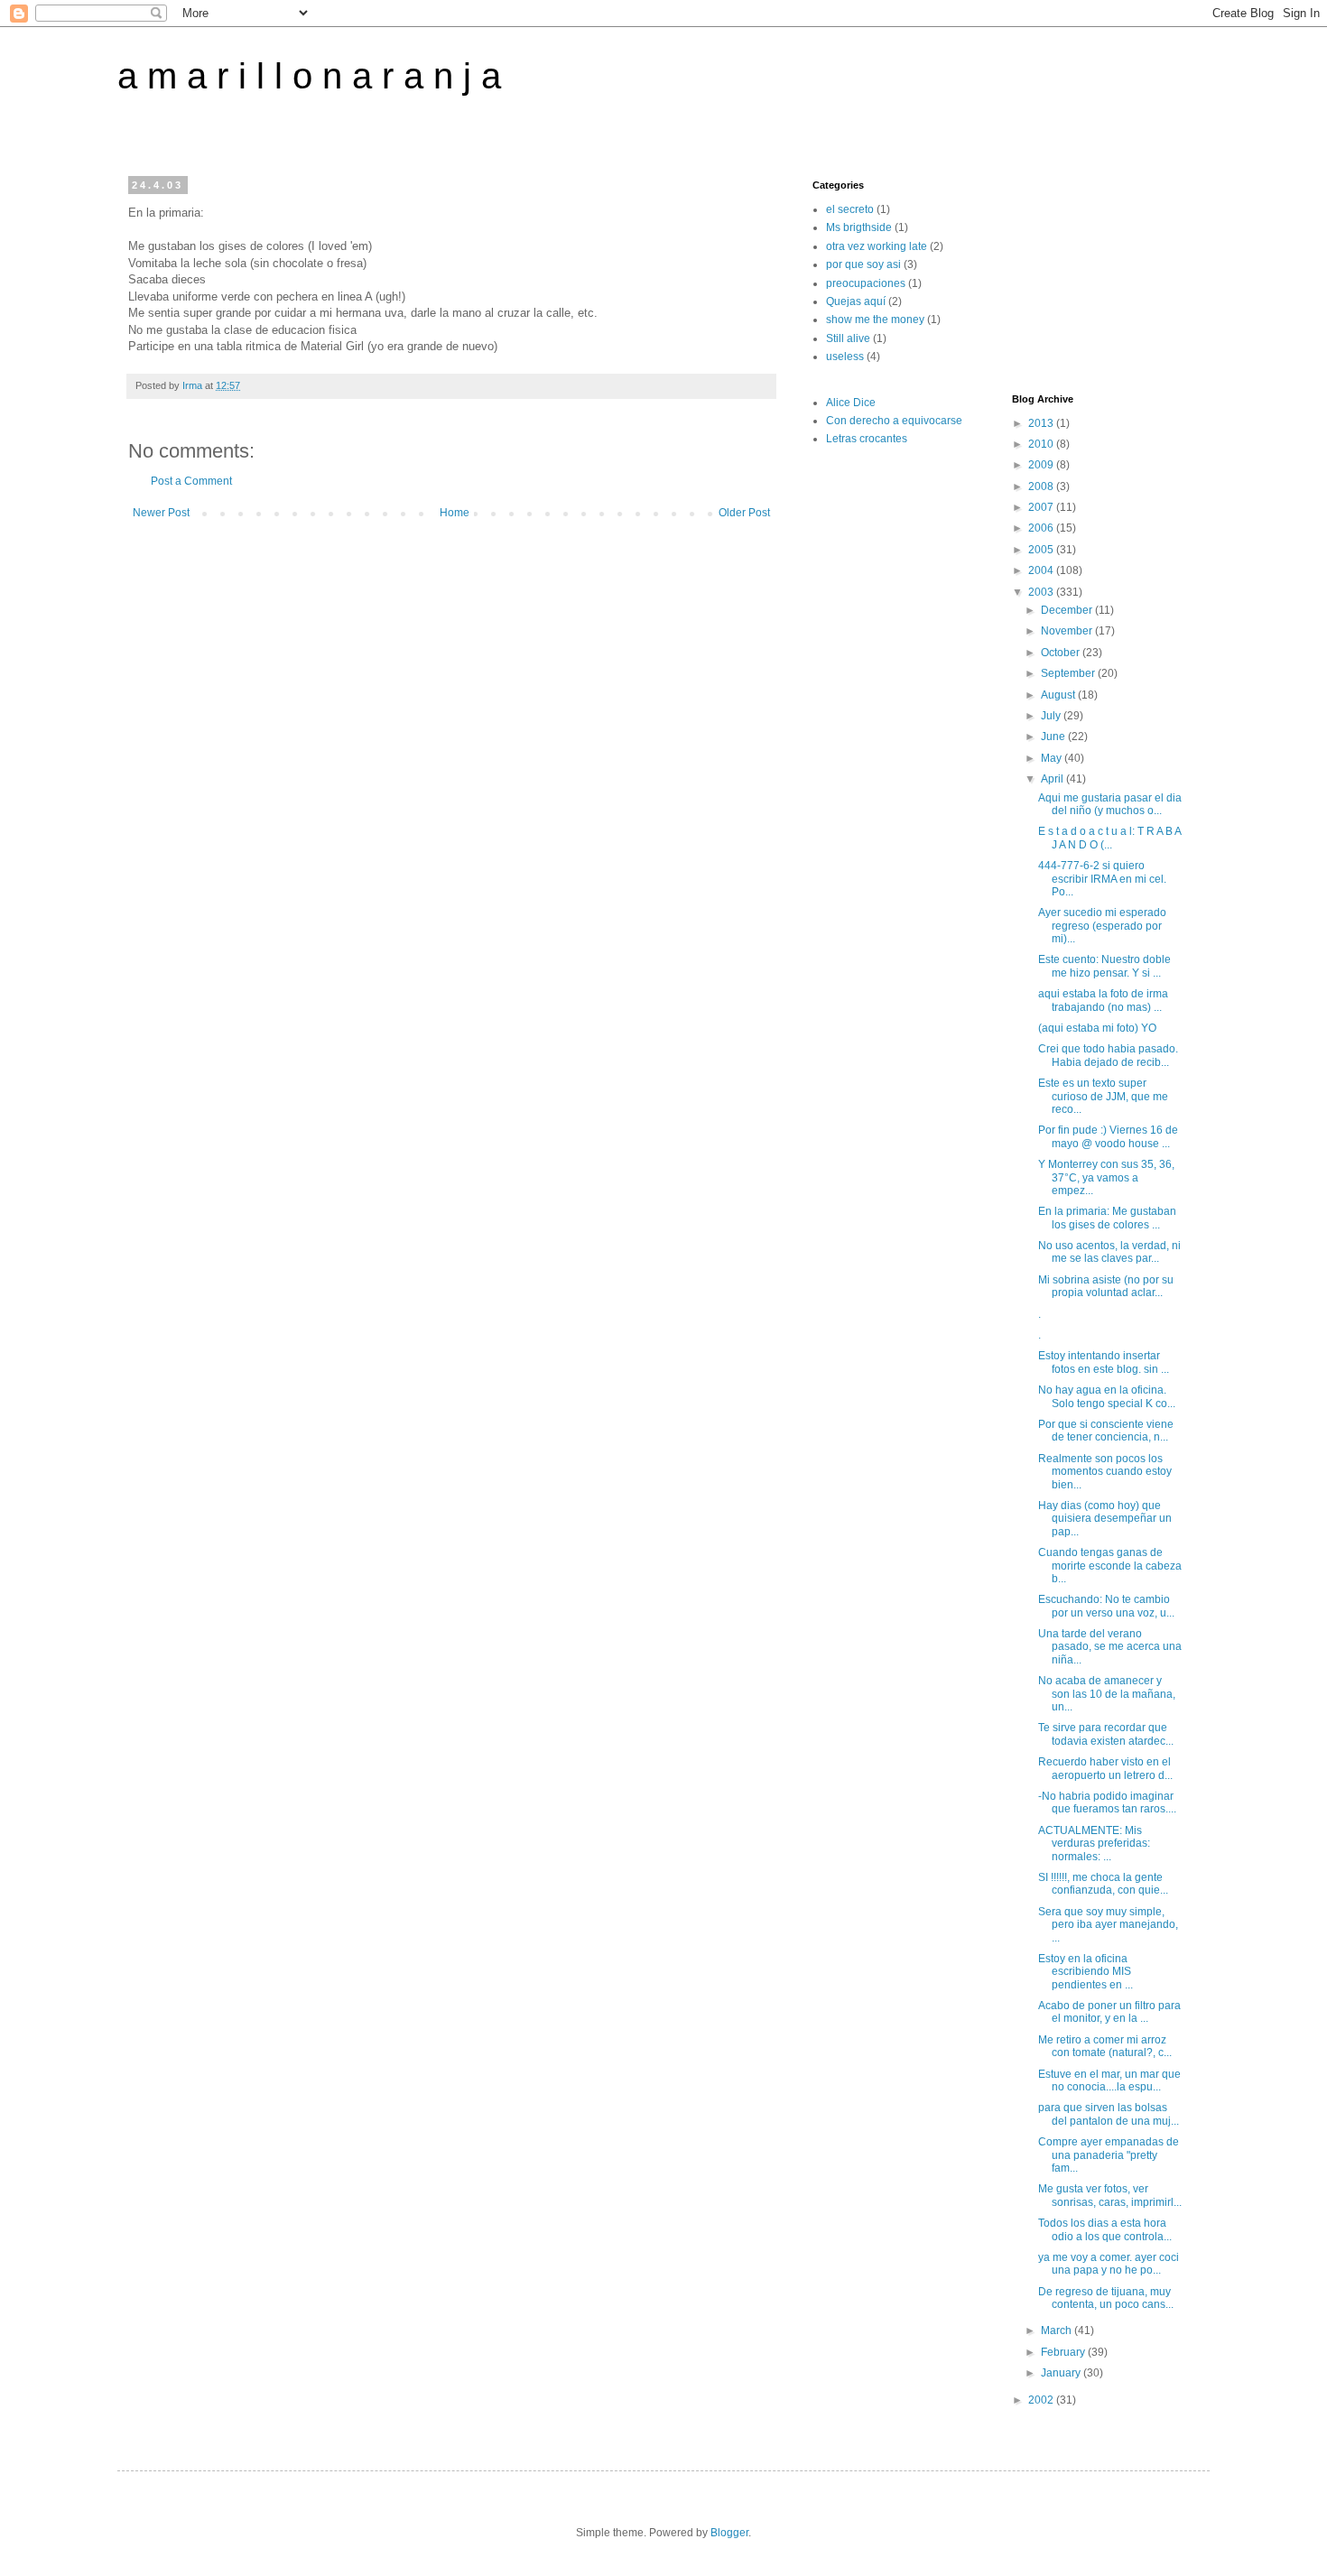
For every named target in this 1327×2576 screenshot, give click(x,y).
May (1053, 758)
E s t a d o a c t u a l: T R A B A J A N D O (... (1109, 838)
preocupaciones (866, 283)
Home (455, 513)
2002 (1042, 2400)
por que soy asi (863, 264)
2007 (1042, 507)
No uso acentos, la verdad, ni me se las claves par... (1109, 1252)
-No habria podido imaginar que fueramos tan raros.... (1107, 1802)
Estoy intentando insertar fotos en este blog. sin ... (1104, 1362)
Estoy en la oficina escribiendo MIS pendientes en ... (1086, 1972)
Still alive (848, 338)
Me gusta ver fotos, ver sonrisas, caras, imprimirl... (1110, 2195)
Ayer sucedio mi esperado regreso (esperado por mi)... (1102, 926)
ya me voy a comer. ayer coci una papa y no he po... (1109, 2264)
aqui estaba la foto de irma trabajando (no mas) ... (1103, 1000)
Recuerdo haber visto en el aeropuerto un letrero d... (1105, 1768)
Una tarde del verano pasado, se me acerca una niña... (1110, 1647)
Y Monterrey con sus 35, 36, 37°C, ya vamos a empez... (1106, 1177)
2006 (1042, 528)
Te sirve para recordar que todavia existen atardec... (1106, 1734)
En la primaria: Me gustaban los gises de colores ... (1107, 1218)
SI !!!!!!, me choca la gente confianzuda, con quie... (1103, 1884)
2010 (1042, 444)
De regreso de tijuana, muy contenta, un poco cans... (1106, 2298)
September (1069, 673)
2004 (1042, 570)
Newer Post (161, 513)
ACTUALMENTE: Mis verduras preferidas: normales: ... (1094, 1844)
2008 (1042, 486)
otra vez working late (877, 246)
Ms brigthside (859, 227)
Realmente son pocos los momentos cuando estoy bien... (1105, 1472)
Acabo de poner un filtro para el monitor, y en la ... (1109, 2012)
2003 (1042, 592)
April (1053, 779)
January (1062, 2373)
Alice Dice (851, 403)
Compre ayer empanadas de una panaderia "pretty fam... (1109, 2155)
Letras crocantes (867, 439)
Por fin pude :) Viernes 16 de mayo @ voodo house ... (1108, 1136)
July (1052, 716)
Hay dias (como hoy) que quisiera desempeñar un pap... (1105, 1519)
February (1064, 2352)
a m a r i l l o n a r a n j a (309, 76)
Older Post (744, 513)
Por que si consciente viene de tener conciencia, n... (1106, 1431)
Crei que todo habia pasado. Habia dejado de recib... (1108, 1055)
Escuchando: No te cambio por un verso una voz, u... (1106, 1606)
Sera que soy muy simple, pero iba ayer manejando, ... (1108, 1925)
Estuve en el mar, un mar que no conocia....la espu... (1109, 2080)
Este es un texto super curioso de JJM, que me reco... (1103, 1096)
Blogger (729, 2533)
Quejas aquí (856, 301)
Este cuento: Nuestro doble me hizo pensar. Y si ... (1104, 966)
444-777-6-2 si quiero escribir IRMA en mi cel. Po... (1102, 879)
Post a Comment (191, 481)
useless (845, 357)
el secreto (850, 209)
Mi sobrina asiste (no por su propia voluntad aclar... (1106, 1286)
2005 (1042, 550)
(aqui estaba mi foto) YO (1097, 1028)
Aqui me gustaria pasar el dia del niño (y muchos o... (1110, 804)
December (1068, 610)
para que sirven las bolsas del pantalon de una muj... (1109, 2114)
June (1054, 737)
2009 (1042, 465)
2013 (1042, 423)
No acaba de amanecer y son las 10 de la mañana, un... (1107, 1694)
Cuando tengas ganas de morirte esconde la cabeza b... (1110, 1566)
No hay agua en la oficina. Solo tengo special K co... (1107, 1396)
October (1062, 653)
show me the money (875, 320)
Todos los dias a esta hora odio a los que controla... (1105, 2229)
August (1059, 695)
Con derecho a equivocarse (894, 421)
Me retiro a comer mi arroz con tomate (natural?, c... (1105, 2046)
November (1068, 631)
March (1058, 2330)
